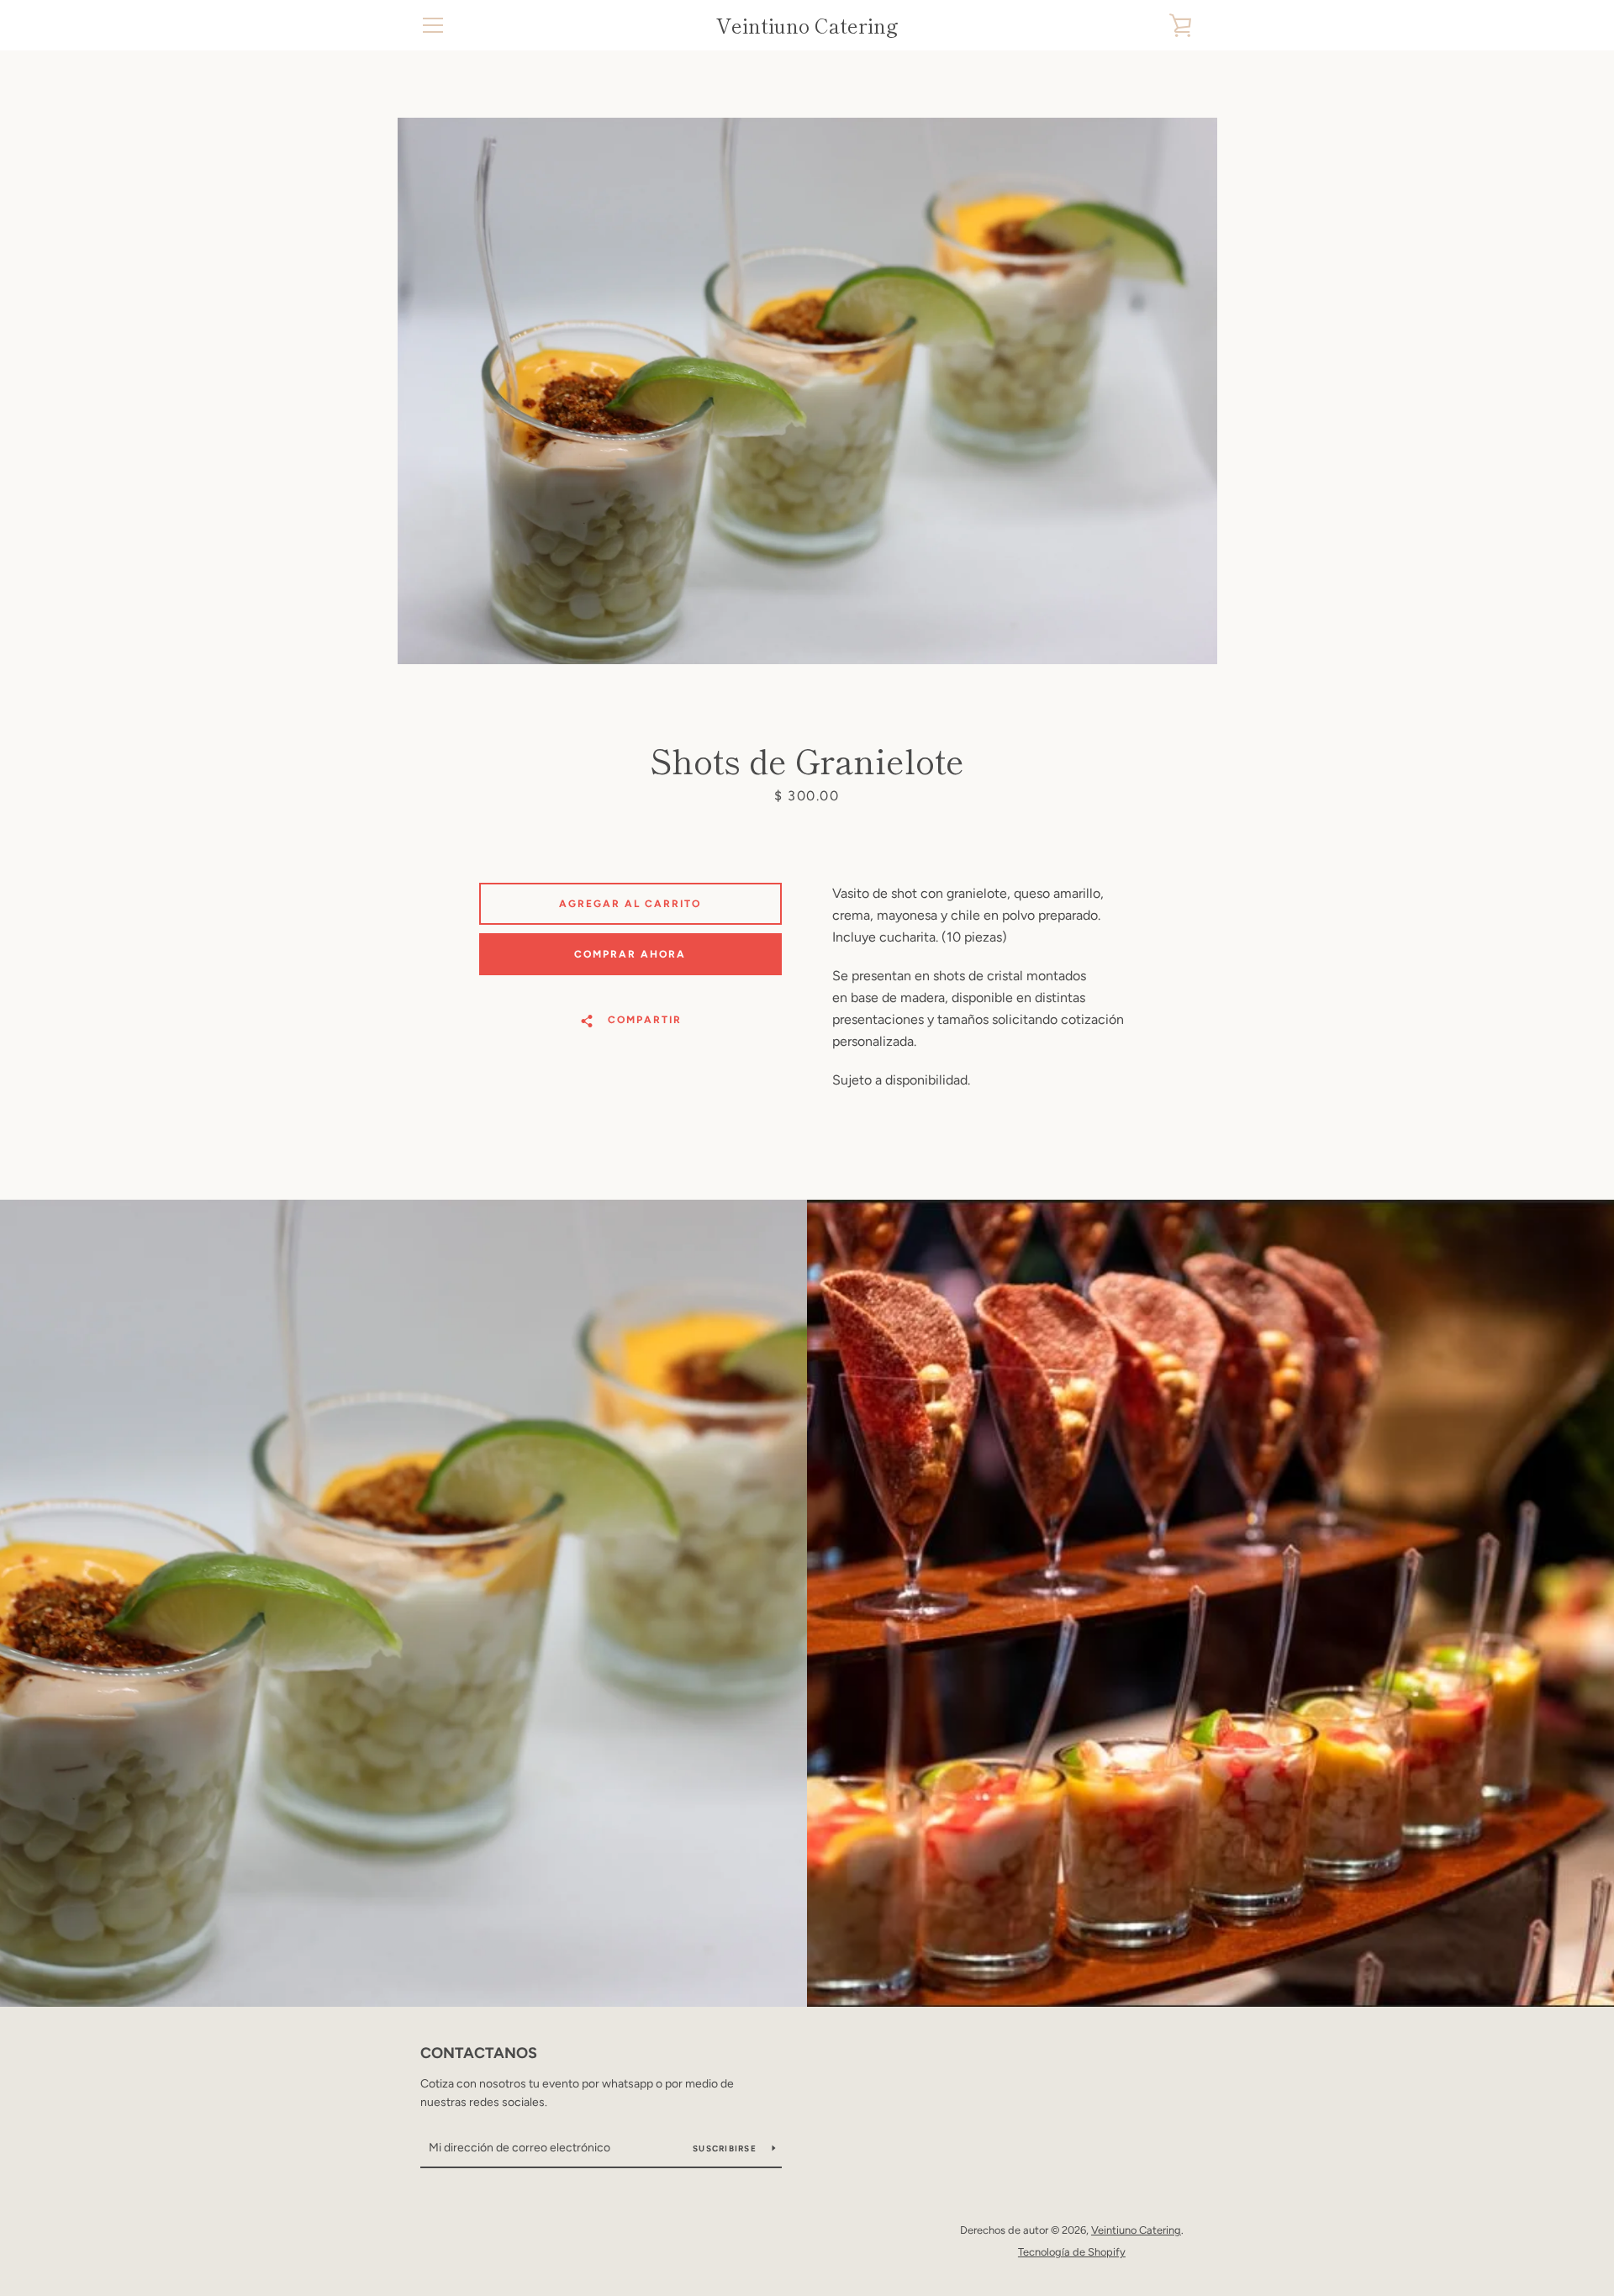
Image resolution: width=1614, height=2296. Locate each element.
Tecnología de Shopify (1072, 2252)
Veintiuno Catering (807, 26)
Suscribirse (726, 2148)
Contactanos (479, 2053)
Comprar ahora (630, 954)
